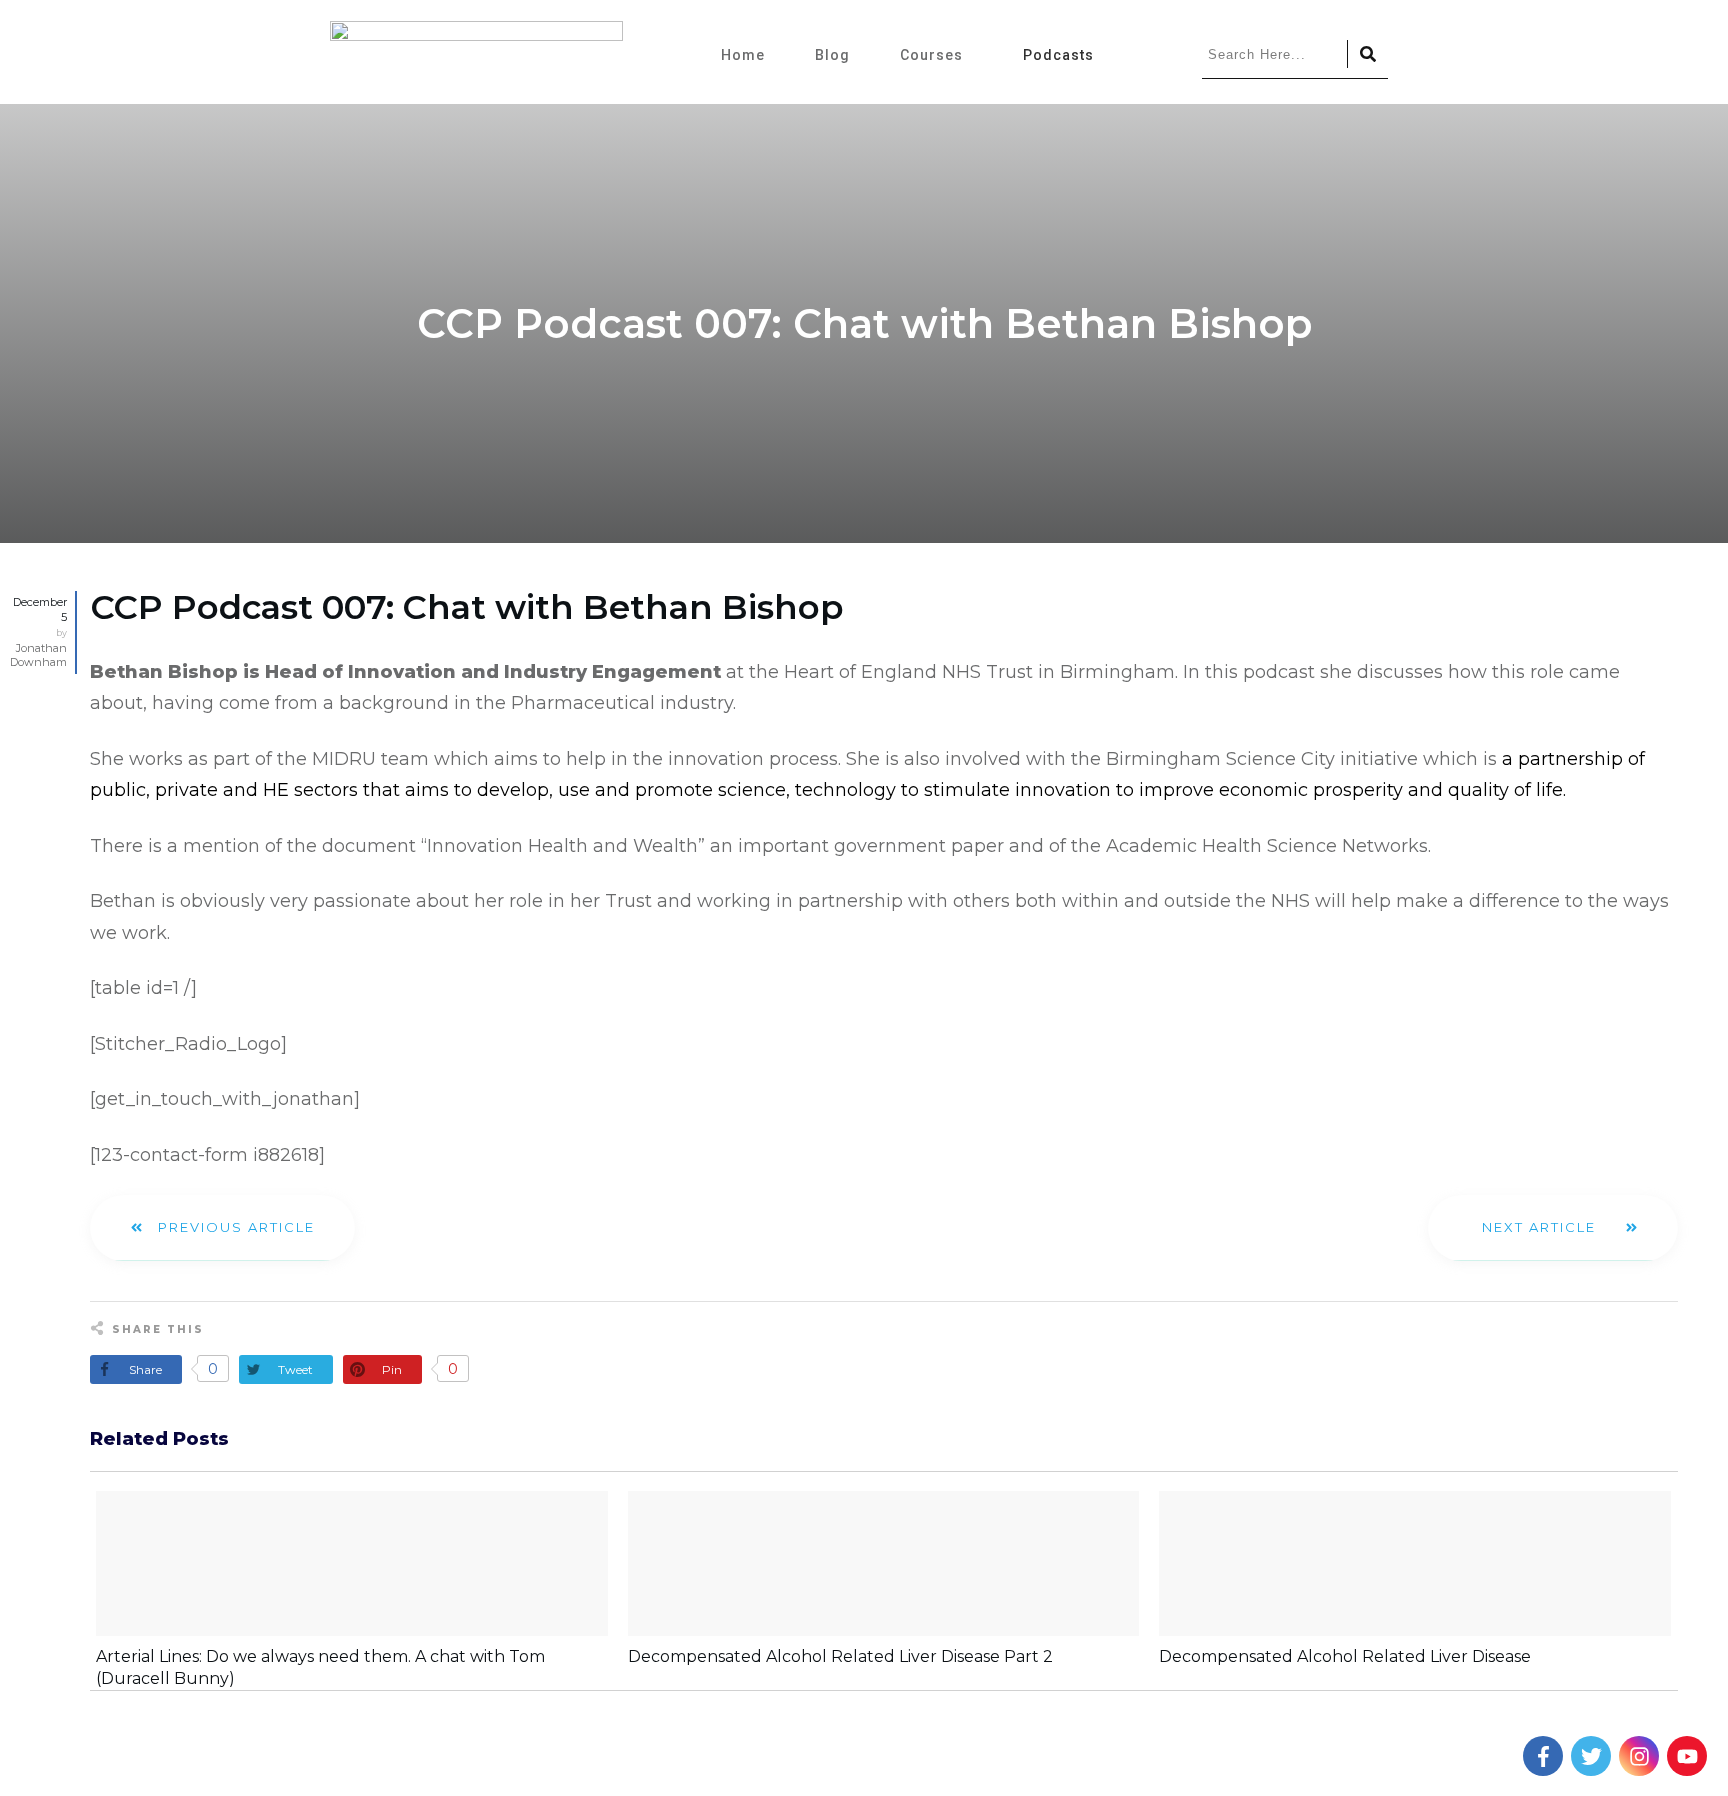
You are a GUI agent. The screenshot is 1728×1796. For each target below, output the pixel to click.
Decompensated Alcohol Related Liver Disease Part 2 (840, 1656)
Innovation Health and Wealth (562, 846)
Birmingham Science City (1220, 759)
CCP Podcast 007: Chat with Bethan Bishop (467, 607)
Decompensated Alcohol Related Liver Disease (1345, 1656)
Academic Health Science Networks (1267, 846)
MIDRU (344, 759)
